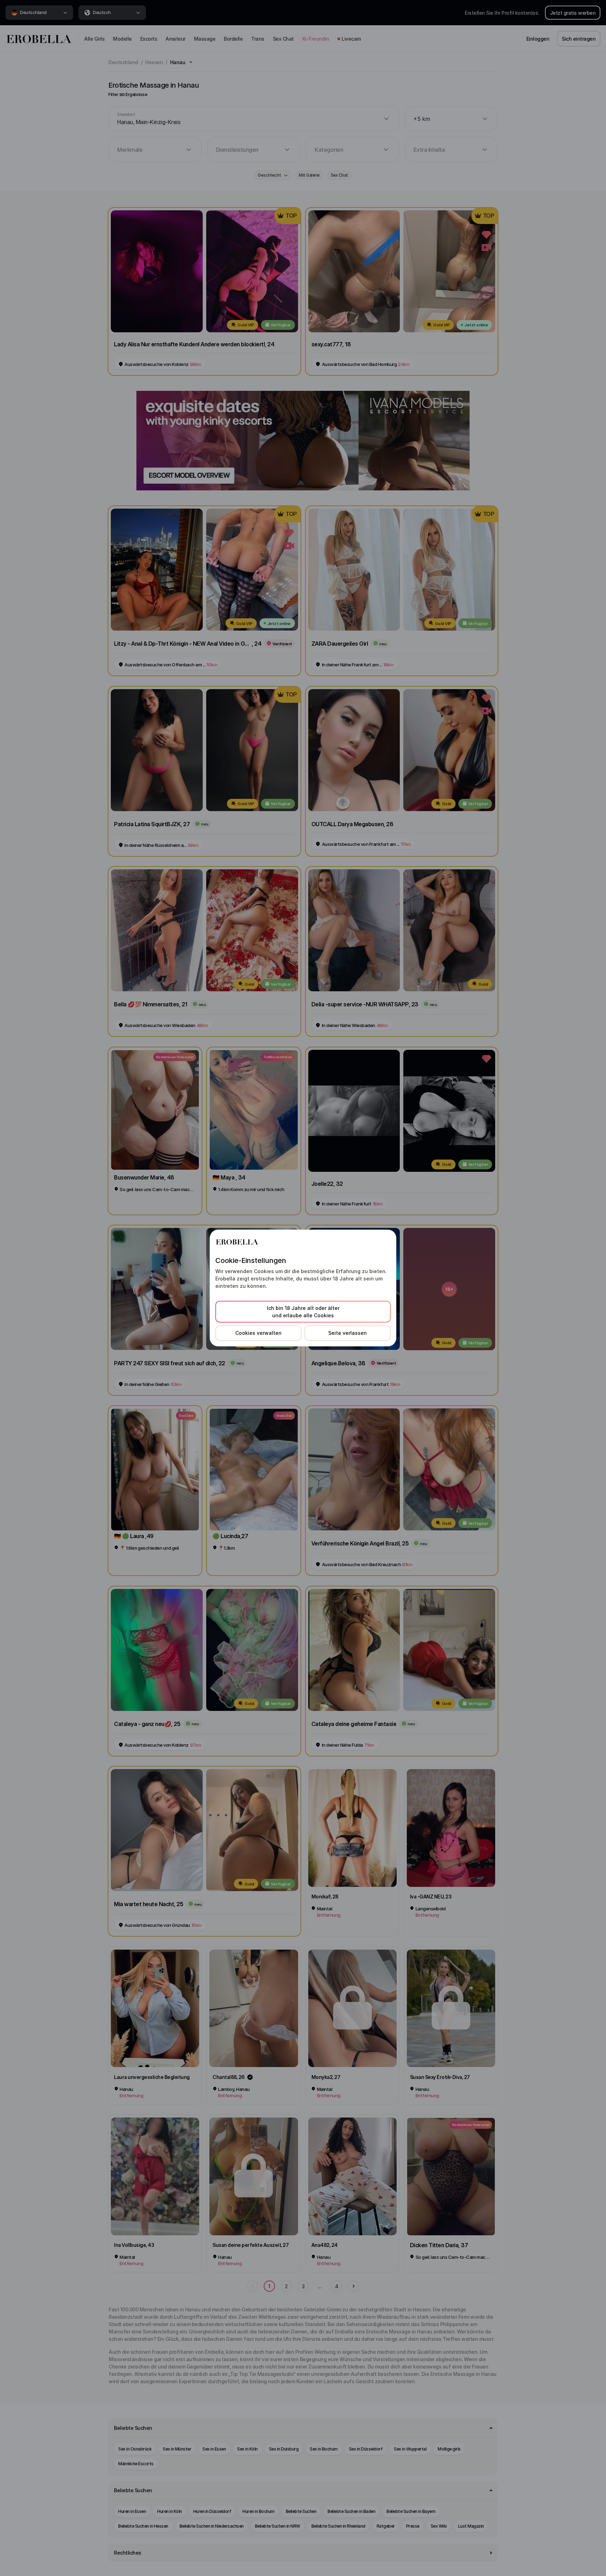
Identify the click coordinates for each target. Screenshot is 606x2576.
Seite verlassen (348, 1333)
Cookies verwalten (258, 1333)
